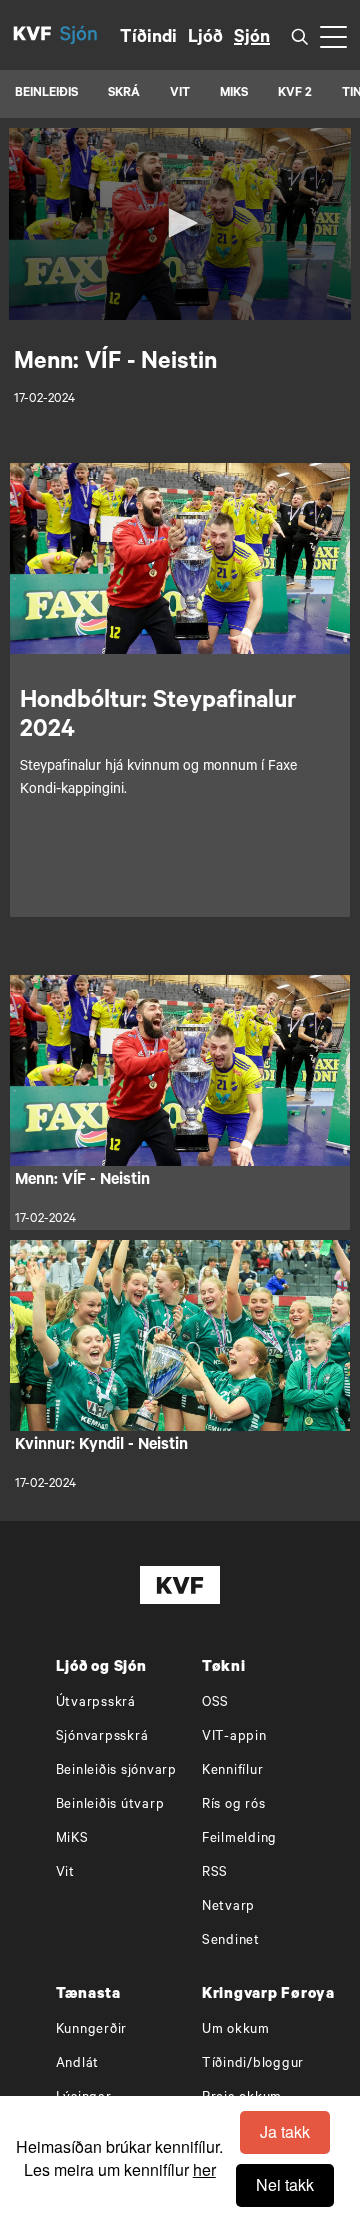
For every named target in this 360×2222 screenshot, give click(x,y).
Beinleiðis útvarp (110, 1805)
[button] (180, 223)
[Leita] (300, 35)
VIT (180, 94)
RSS (215, 1873)
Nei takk (285, 2184)
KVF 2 (295, 94)
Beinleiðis (46, 94)
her (204, 2169)
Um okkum (236, 2030)
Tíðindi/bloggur (253, 2064)
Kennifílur (233, 1771)
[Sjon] (90, 35)
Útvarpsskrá (96, 1703)
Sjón (252, 39)
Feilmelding (239, 1839)
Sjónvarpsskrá (102, 1737)
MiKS (234, 94)
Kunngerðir (92, 2030)
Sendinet (231, 1941)
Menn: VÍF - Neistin (82, 1181)
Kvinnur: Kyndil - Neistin (101, 1446)
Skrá (124, 94)
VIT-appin (234, 1737)
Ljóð (205, 39)
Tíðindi (148, 39)
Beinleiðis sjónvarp (116, 1771)
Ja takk (285, 2131)
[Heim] (32, 35)
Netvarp (228, 1907)
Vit (65, 1873)
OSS (215, 1703)
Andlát (78, 2064)
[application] (180, 224)
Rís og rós (234, 1805)
